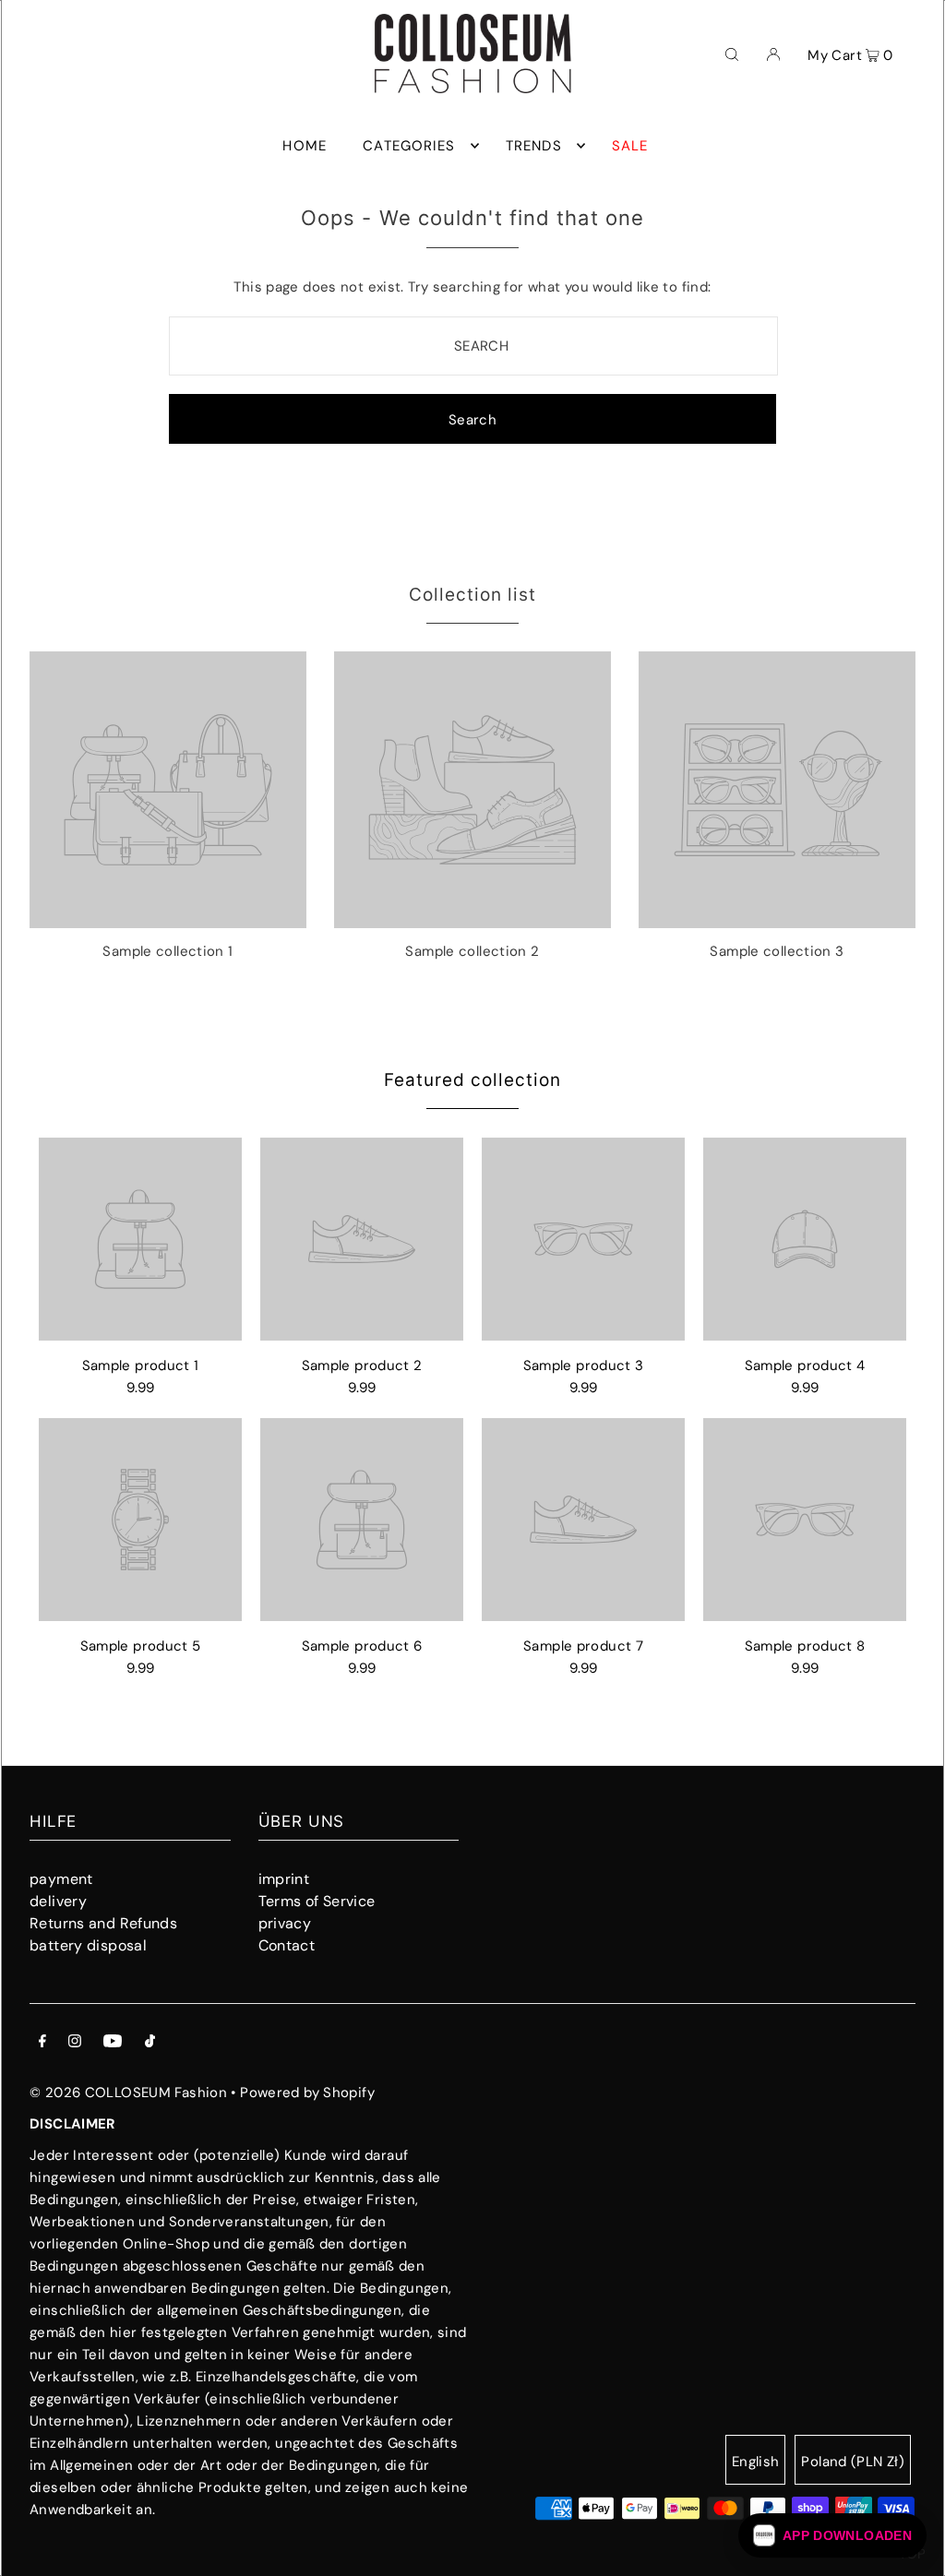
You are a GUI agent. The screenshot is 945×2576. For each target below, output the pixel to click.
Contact (287, 1945)
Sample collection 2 (472, 951)
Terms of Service (317, 1901)
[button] (832, 2535)
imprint (284, 1879)
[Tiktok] (150, 2043)
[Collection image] (168, 921)
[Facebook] (42, 2043)
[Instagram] (75, 2043)
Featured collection (472, 1080)
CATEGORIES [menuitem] (409, 146)
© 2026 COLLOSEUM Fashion (128, 2093)
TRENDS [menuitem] (534, 146)
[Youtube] (113, 2043)
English (756, 2462)
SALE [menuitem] (630, 146)
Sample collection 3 (777, 951)
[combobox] (473, 346)
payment (61, 1879)
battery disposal (88, 1945)
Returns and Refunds (103, 1923)
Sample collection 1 (167, 951)
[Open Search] (732, 54)
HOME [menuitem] (305, 146)
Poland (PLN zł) (853, 2462)
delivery (58, 1901)
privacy (285, 1923)
